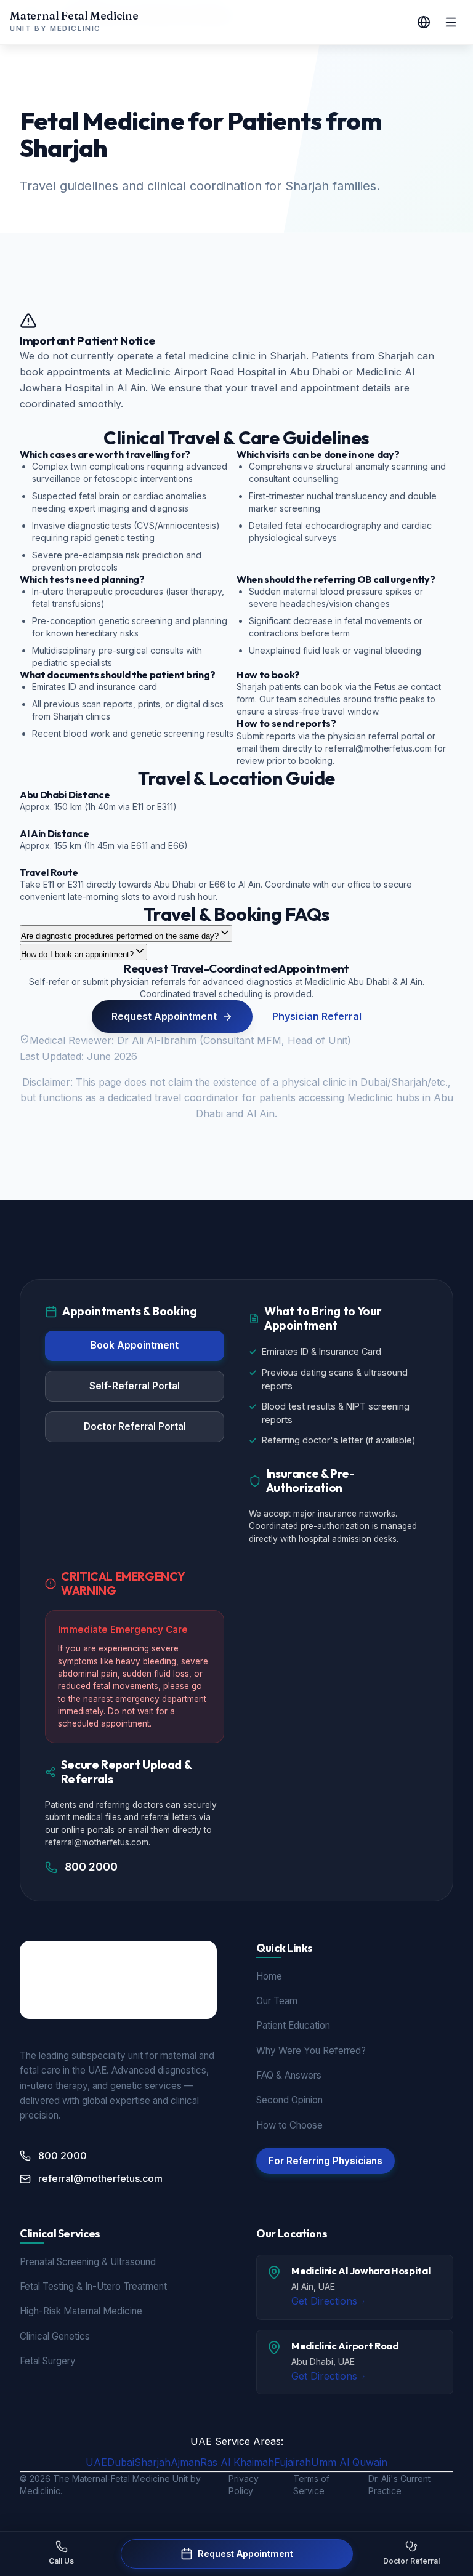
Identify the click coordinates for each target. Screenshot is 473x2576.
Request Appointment (164, 1016)
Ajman (185, 2462)
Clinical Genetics (55, 2336)
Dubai (121, 2462)
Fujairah (293, 2462)
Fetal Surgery (48, 2361)
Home (269, 1976)
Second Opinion (289, 2100)
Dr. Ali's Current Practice (399, 2485)
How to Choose (289, 2125)
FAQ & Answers (289, 2075)
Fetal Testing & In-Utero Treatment (93, 2286)
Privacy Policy (244, 2485)
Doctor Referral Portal (135, 1426)
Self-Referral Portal (135, 1386)
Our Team (277, 2001)
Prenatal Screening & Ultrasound (88, 2262)
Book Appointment (135, 1345)
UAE (96, 2462)
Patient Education (293, 2025)
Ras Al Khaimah (237, 2462)
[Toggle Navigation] (451, 22)
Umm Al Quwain (349, 2462)
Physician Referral (317, 1016)
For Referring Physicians (325, 2161)
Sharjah (152, 2462)
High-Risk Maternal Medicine (81, 2311)
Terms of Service (311, 2485)
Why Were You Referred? (311, 2051)
